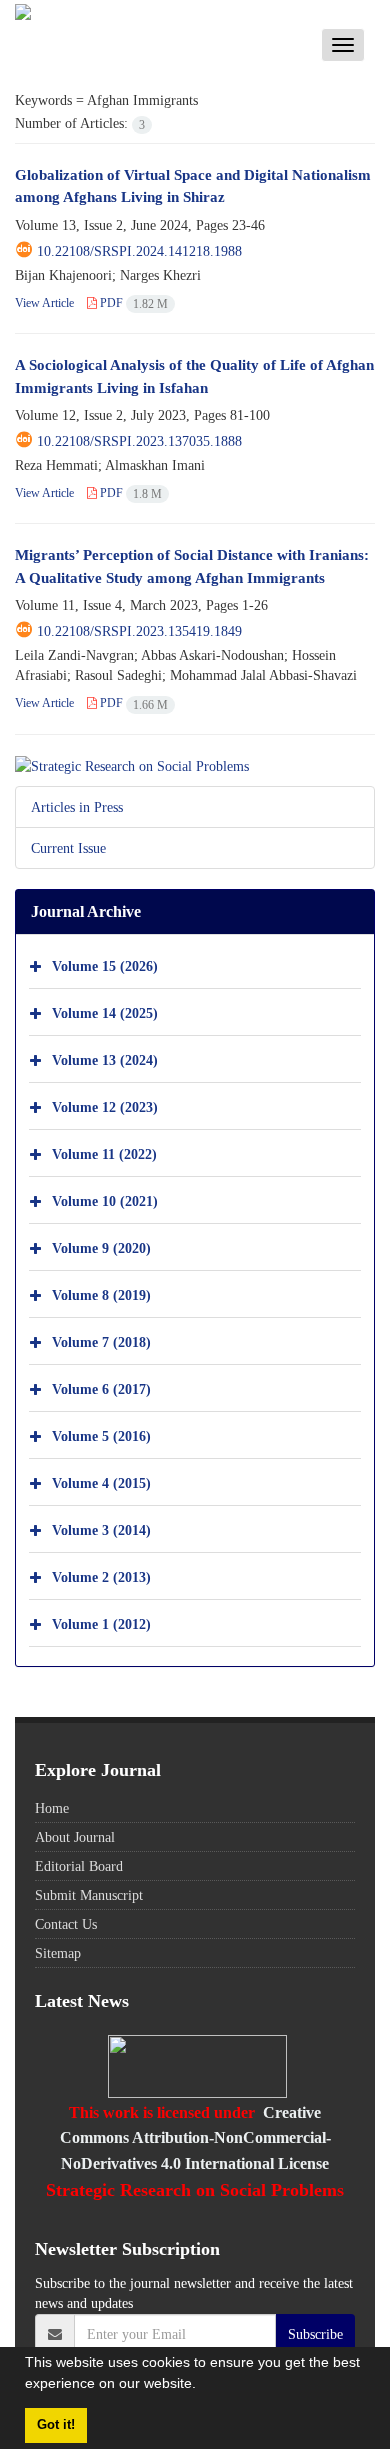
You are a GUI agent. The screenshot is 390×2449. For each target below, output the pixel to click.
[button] (203, 2386)
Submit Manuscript (89, 1895)
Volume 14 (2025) (105, 1013)
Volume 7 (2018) (101, 1342)
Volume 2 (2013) (101, 1577)
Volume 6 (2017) (101, 1389)
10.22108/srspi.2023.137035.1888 (139, 441)
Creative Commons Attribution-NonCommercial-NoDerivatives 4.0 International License (195, 2138)
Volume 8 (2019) (101, 1295)
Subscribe (315, 2334)
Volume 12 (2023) (105, 1107)
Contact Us (66, 1924)
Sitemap (58, 1953)
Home (52, 1808)
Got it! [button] (56, 2425)
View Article (44, 302)
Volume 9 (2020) (101, 1248)
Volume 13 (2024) (105, 1060)
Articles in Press (77, 807)
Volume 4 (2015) (101, 1483)
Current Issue (68, 848)
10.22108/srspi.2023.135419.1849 (139, 631)
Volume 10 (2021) (105, 1201)
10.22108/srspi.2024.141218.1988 (139, 251)
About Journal (75, 1837)
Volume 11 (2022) (104, 1154)
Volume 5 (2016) (101, 1436)
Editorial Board (79, 1866)
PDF (132, 302)
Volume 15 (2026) (105, 966)
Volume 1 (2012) (101, 1624)
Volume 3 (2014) (101, 1530)
